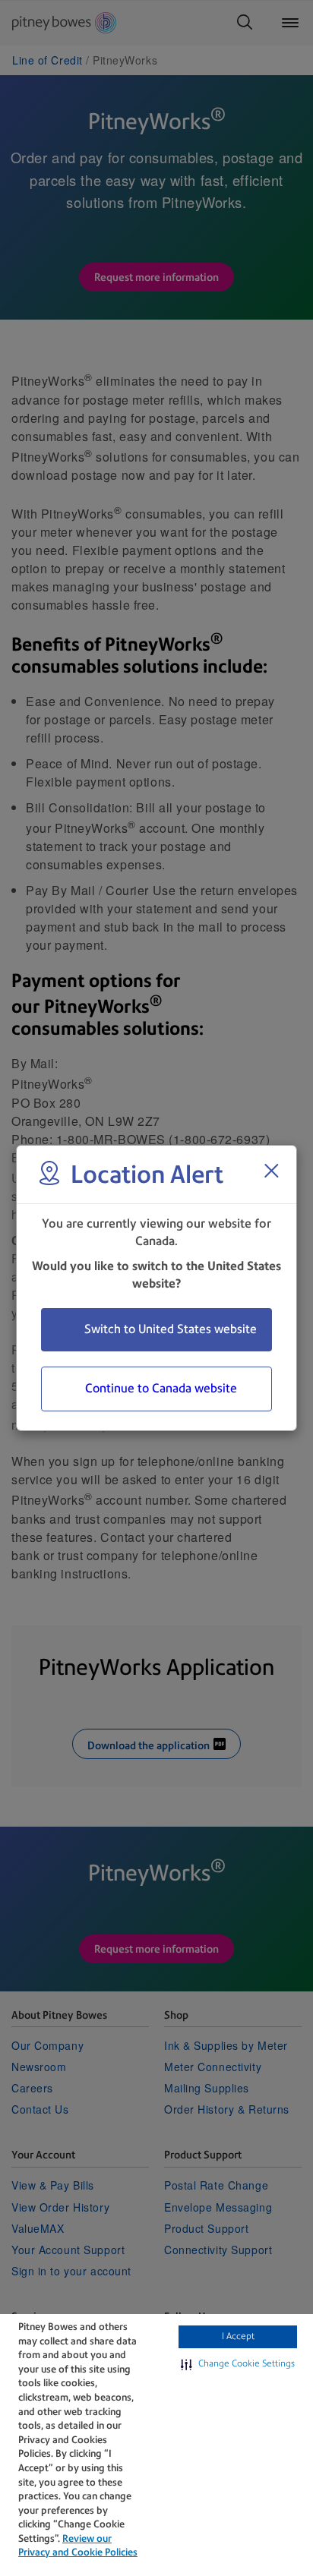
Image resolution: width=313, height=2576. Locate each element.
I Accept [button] (238, 2336)
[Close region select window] (271, 1171)
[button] (238, 2364)
